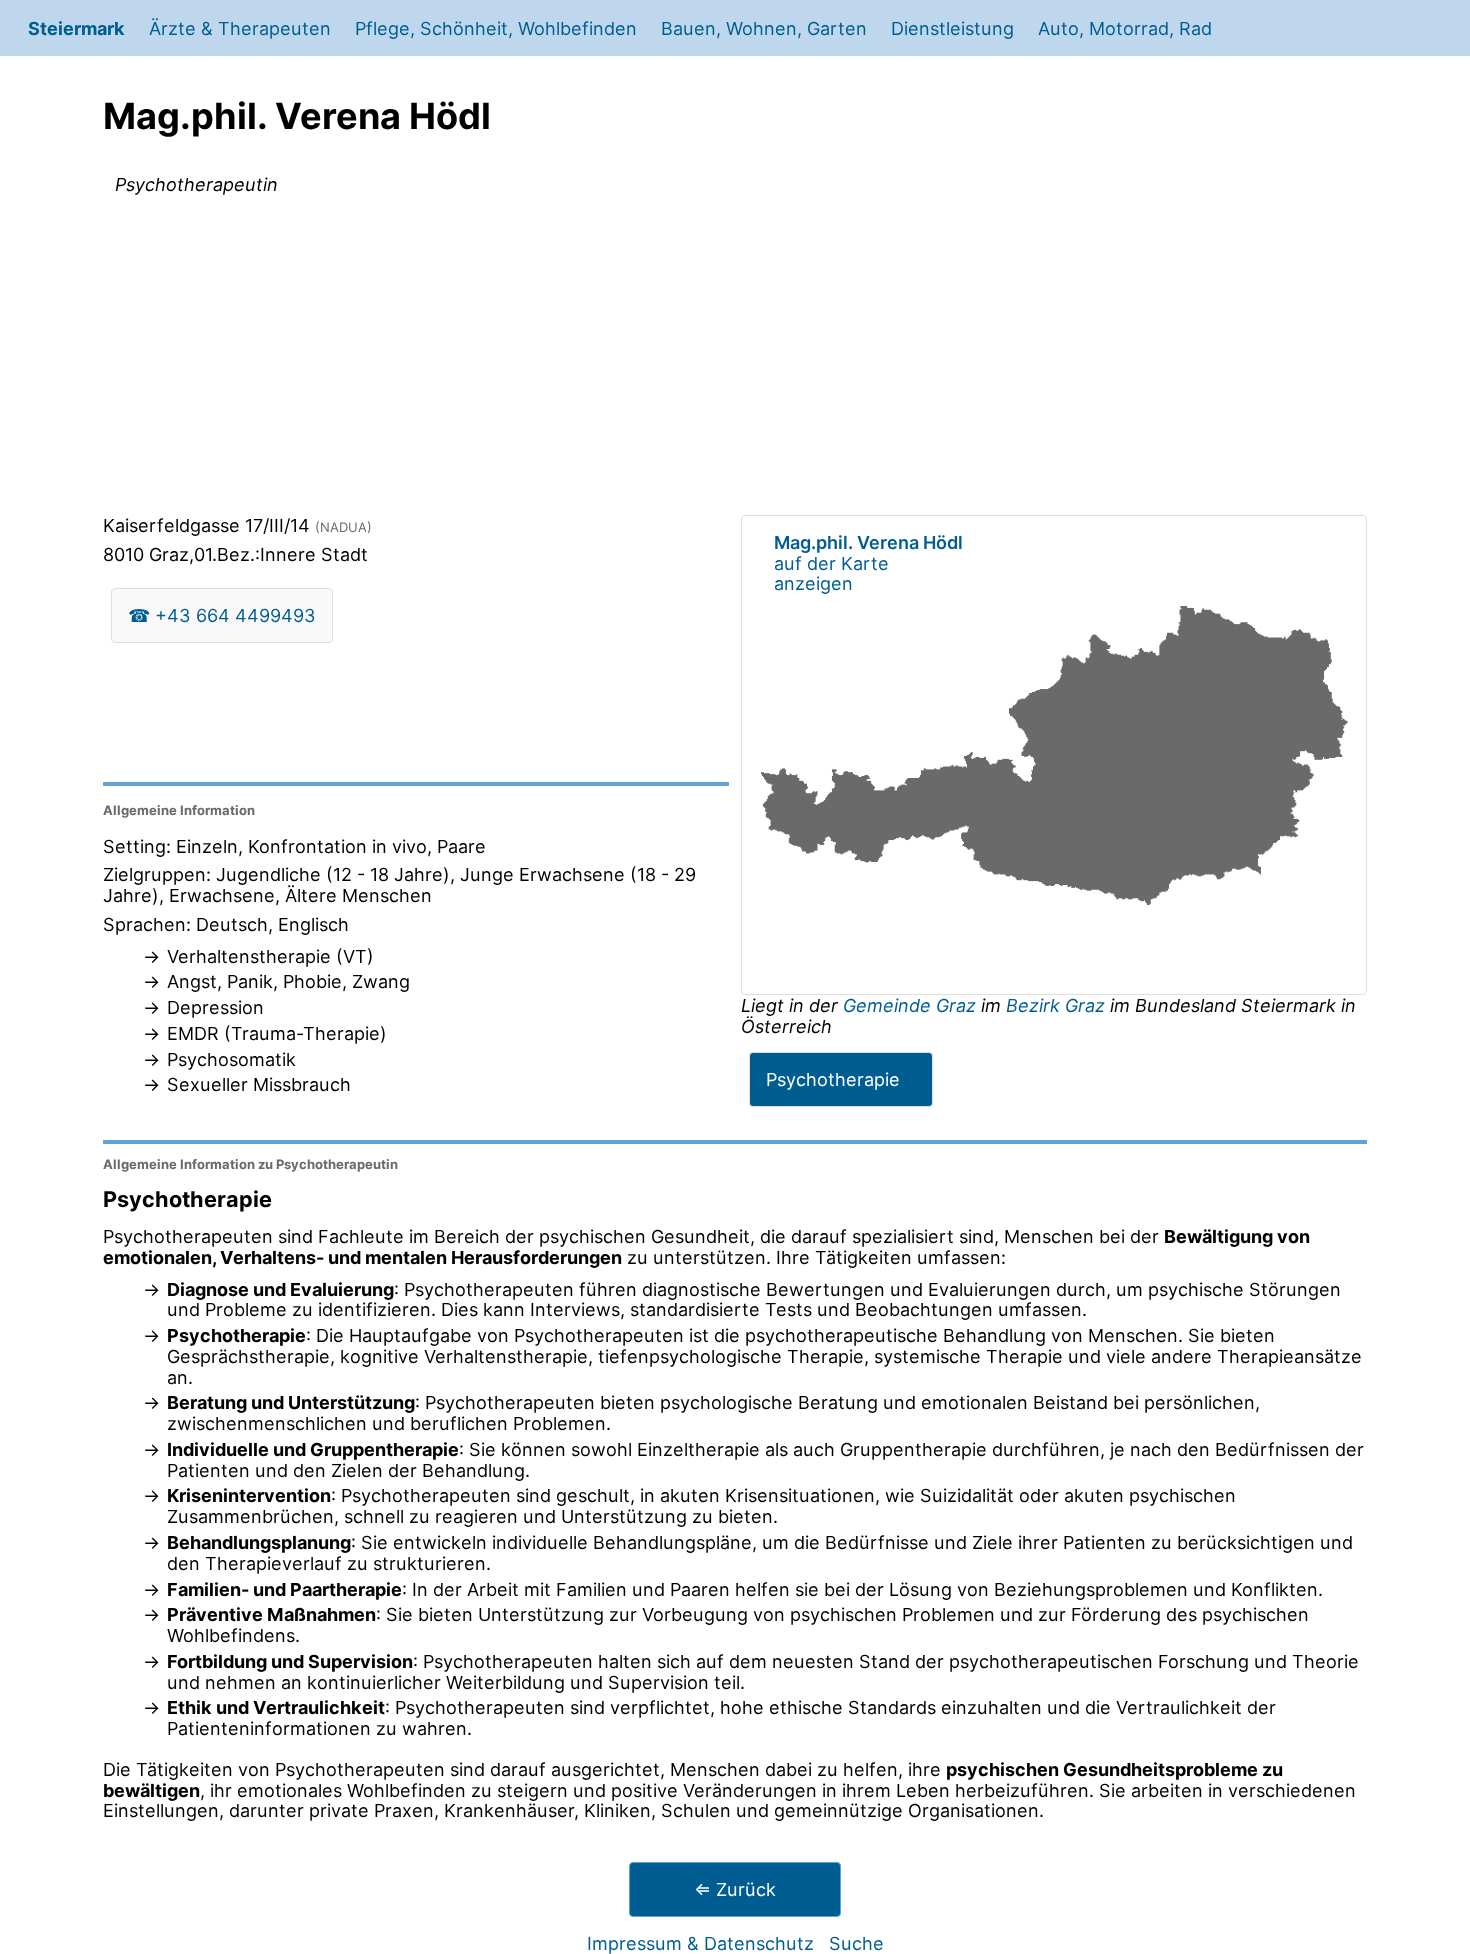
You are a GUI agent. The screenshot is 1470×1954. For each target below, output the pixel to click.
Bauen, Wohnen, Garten (764, 28)
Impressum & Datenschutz (700, 1943)
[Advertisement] (735, 359)
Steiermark (76, 28)
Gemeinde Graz (912, 1005)
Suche (856, 1943)
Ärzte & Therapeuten (240, 28)
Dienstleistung (952, 28)
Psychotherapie (833, 1079)
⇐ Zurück (735, 1889)
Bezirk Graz (1055, 1005)
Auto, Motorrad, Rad (1125, 28)
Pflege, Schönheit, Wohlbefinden (496, 28)
